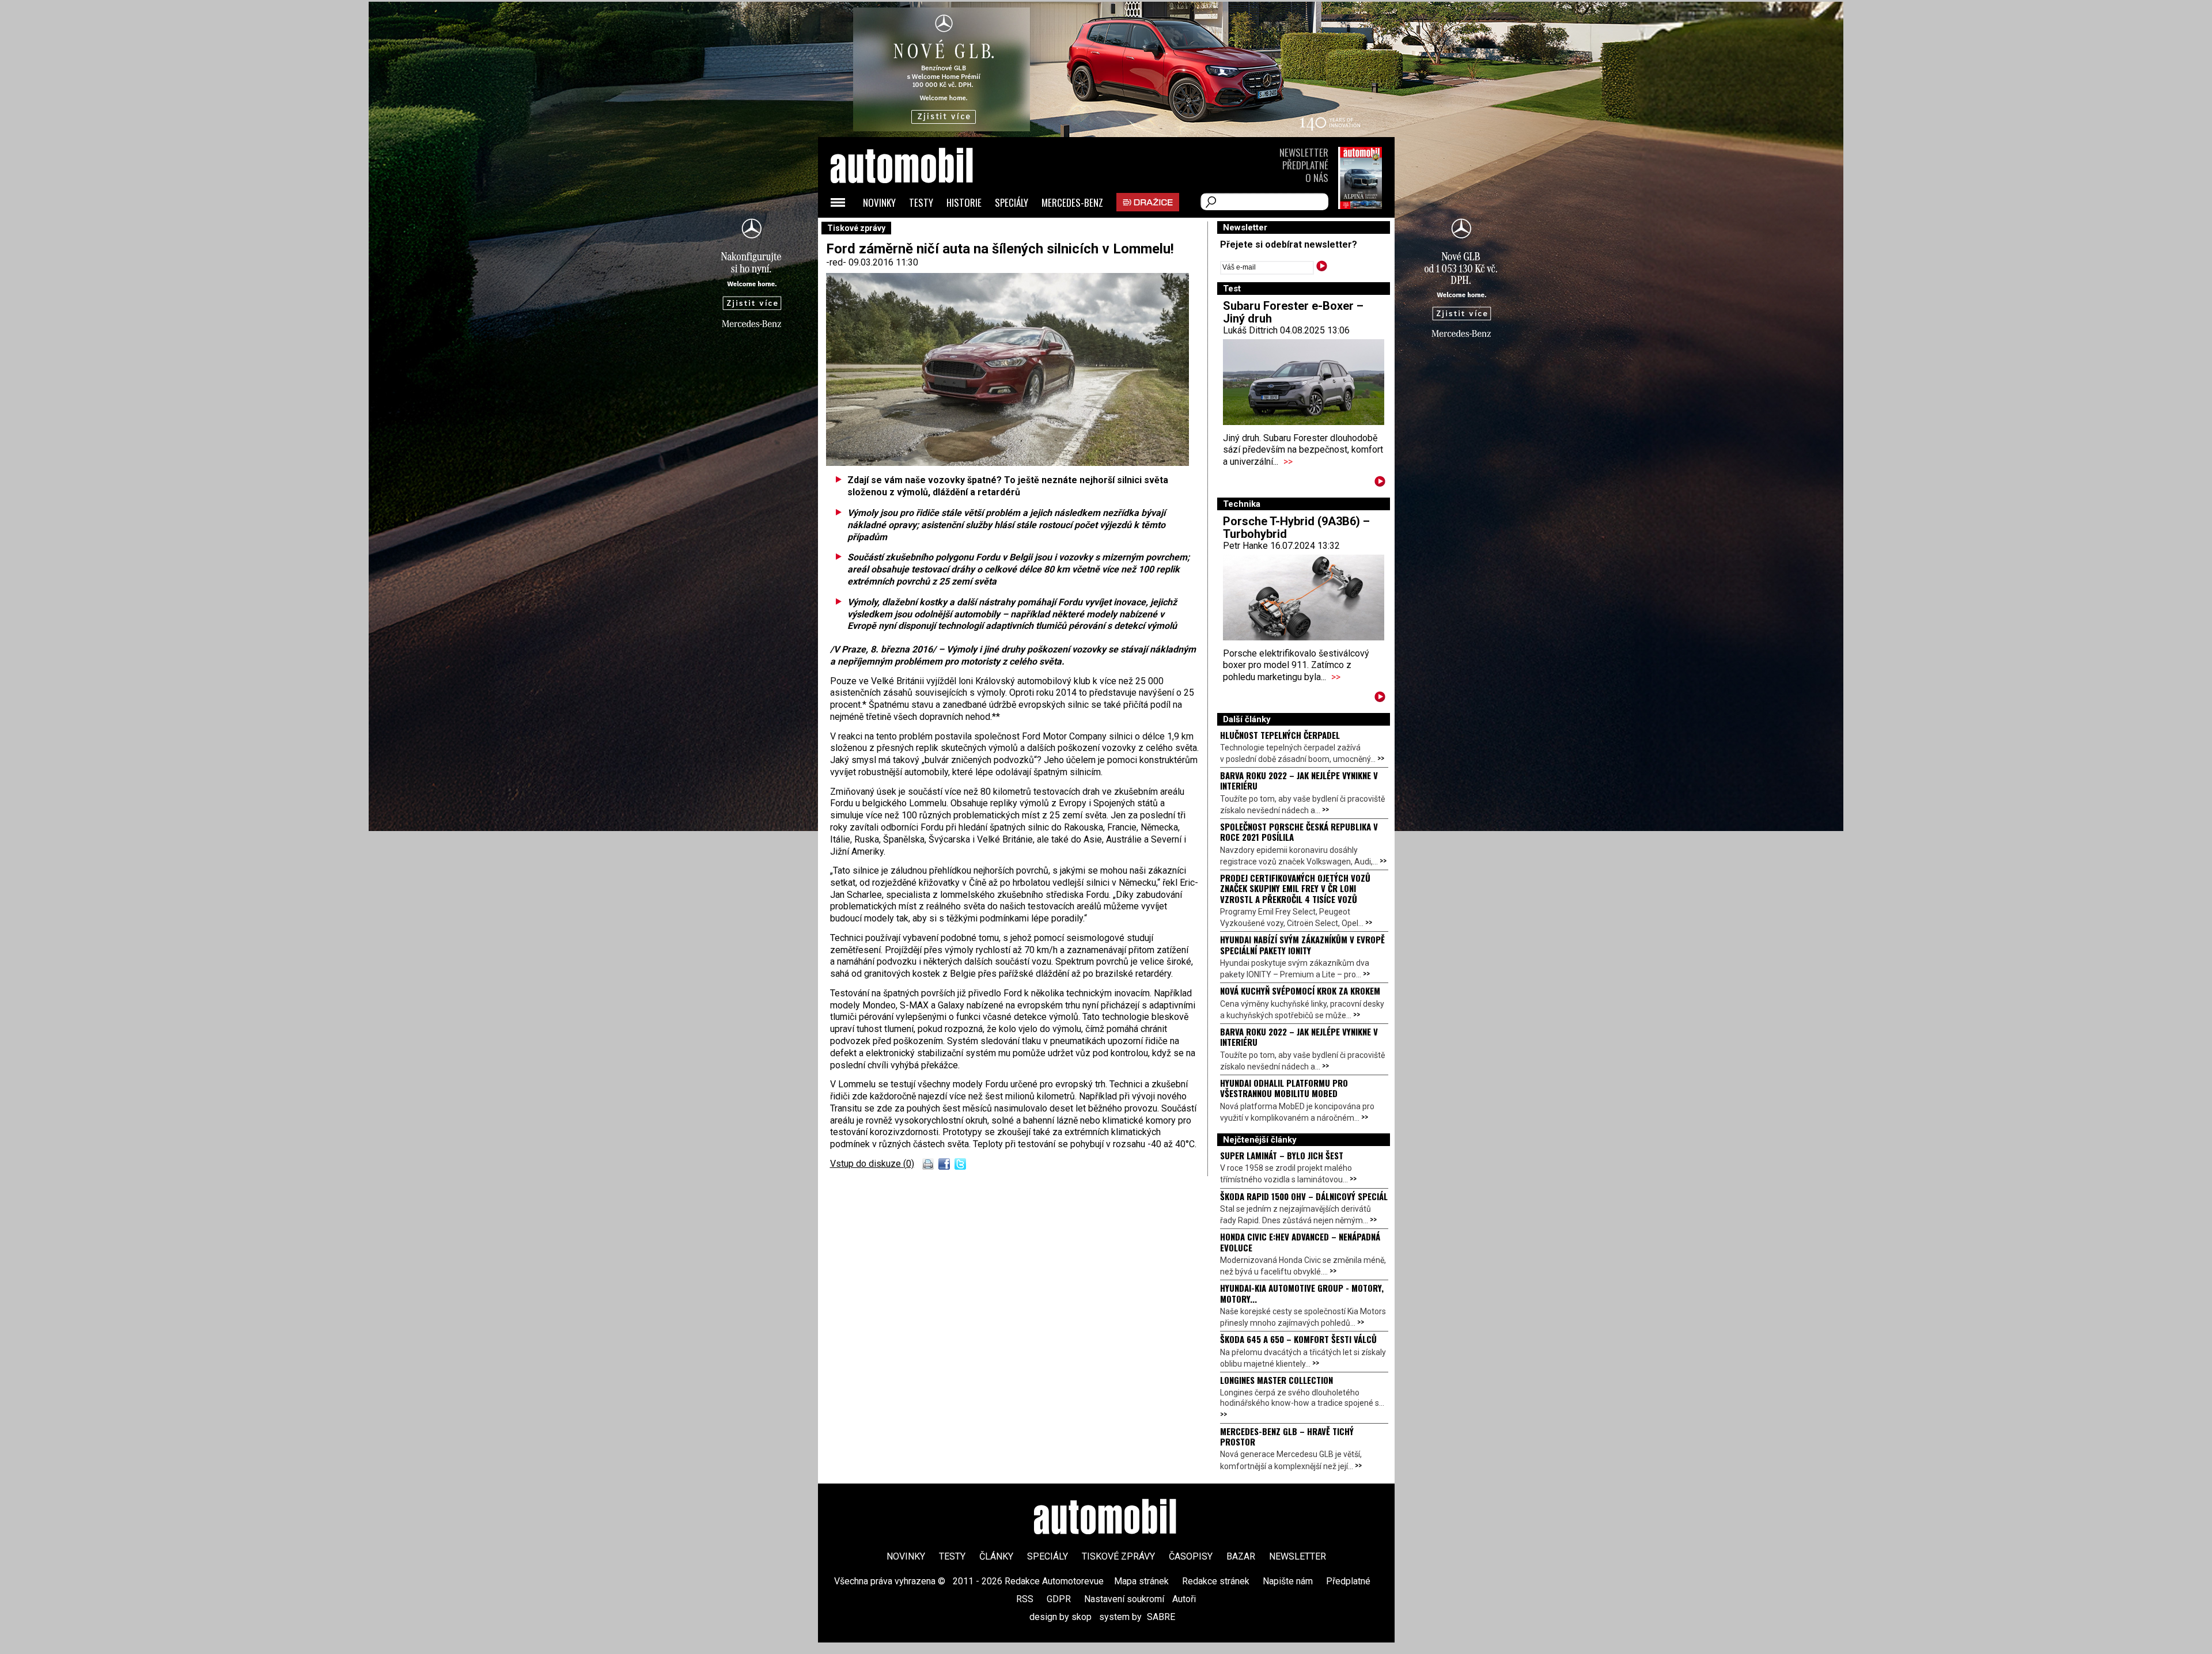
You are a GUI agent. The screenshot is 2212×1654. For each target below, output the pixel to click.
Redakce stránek (1216, 1581)
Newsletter (1304, 152)
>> (1288, 462)
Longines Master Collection (1277, 1380)
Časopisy (1191, 1556)
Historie (964, 202)
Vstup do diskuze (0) (872, 1164)
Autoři (1184, 1599)
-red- (837, 262)
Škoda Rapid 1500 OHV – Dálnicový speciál (1304, 1196)
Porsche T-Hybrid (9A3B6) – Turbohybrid (1296, 528)
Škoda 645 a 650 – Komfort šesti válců (1298, 1339)
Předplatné (1305, 165)
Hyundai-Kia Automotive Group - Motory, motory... (1302, 1293)
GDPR (1059, 1599)
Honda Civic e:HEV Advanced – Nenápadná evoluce (1300, 1242)
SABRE (1161, 1617)
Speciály (1012, 202)
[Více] (1380, 483)
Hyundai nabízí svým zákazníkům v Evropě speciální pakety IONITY (1302, 944)
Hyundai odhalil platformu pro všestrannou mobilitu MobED (1284, 1088)
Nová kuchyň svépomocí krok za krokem (1300, 991)
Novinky (879, 202)
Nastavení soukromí (1124, 1599)
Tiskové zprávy (1118, 1556)
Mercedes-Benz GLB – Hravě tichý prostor (1287, 1436)
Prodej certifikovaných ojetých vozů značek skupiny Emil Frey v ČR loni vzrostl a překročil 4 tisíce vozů (1295, 888)
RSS (1025, 1599)
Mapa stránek (1141, 1581)
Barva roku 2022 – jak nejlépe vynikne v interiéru (1299, 780)
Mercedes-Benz (1072, 202)
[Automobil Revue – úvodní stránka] (917, 231)
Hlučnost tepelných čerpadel (1280, 735)
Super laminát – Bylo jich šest (1282, 1155)
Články (996, 1556)
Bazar (1241, 1556)
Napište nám (1288, 1581)
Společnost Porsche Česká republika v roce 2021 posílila (1299, 832)
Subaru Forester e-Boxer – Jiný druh (1293, 312)
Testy (921, 202)
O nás (1317, 178)
